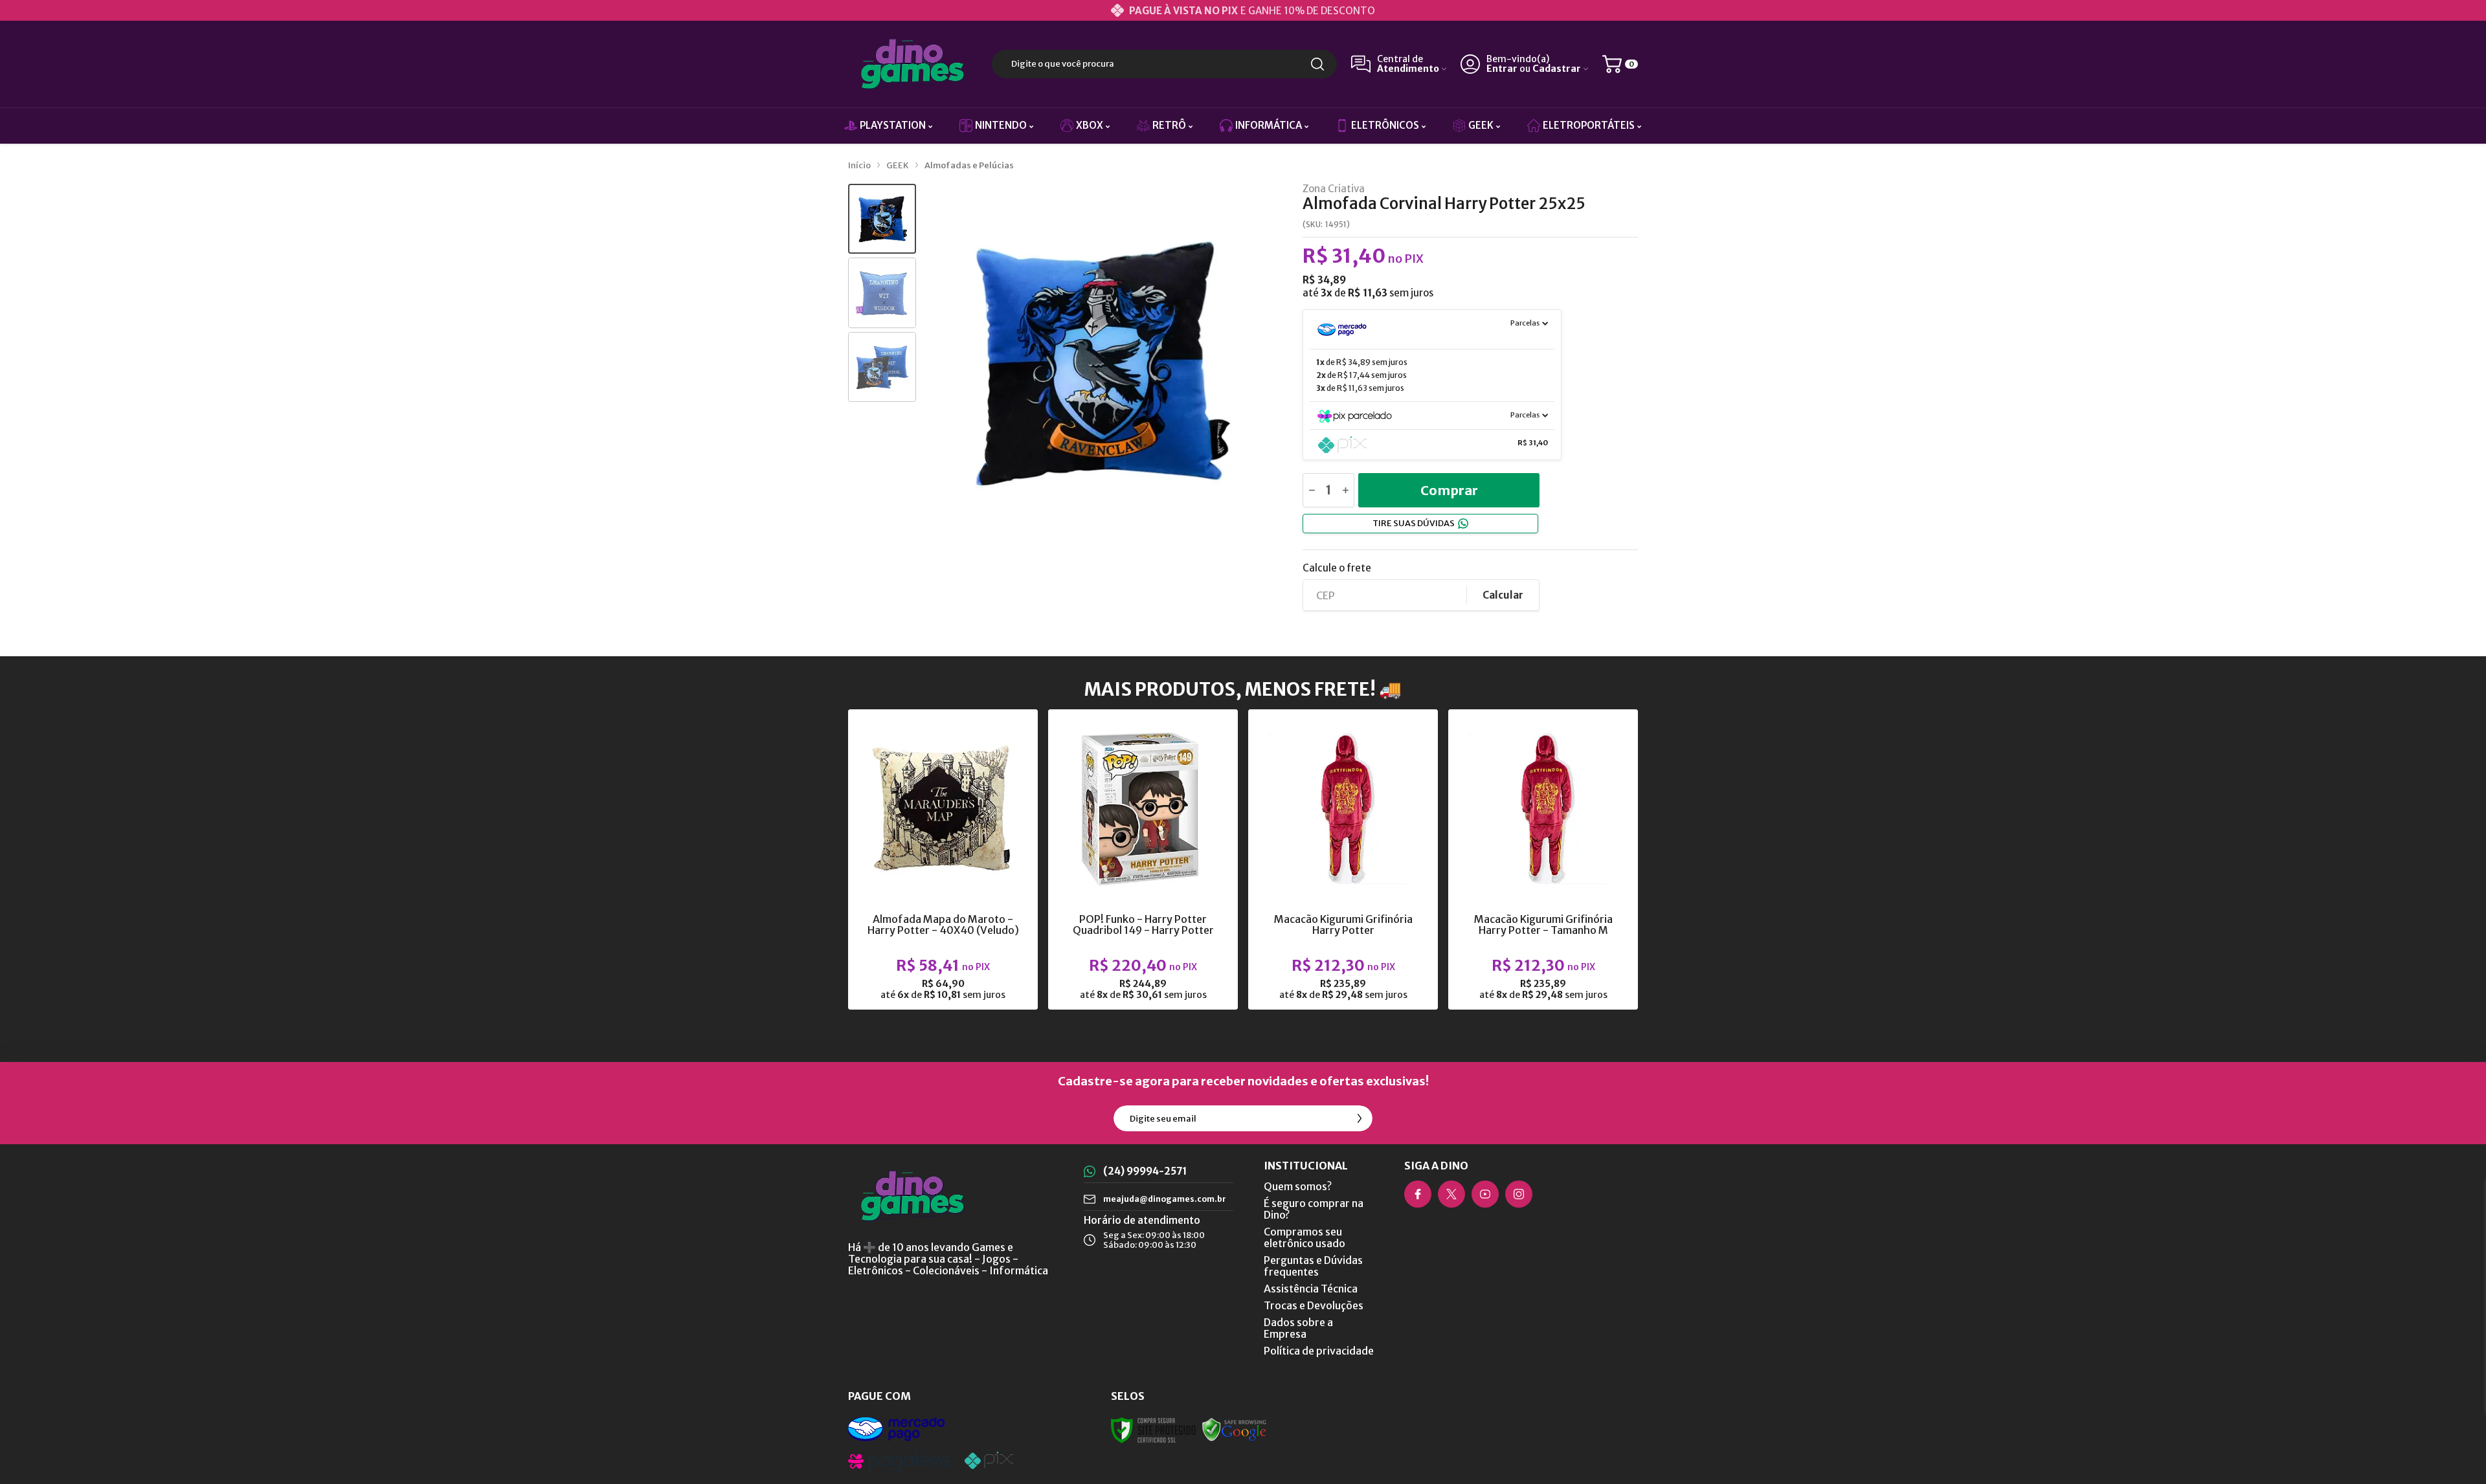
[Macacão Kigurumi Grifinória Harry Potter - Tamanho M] (1543, 859)
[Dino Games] (913, 64)
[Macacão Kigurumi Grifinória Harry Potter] (1343, 859)
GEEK (898, 165)
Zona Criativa (1334, 189)
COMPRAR (968, 905)
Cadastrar (1557, 69)
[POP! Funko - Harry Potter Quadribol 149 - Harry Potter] (1143, 859)
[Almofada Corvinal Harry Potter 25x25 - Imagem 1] (882, 219)
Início (859, 165)
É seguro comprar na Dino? (1314, 1209)
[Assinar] (1360, 1118)
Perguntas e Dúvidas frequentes (1313, 1266)
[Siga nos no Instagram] (1519, 1194)
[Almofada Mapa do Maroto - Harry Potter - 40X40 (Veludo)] (943, 859)
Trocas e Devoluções (1314, 1305)
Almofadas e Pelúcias (969, 165)
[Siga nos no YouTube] (1485, 1194)
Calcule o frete (1337, 568)
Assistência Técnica (1311, 1289)
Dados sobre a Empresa (1298, 1328)
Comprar (1449, 490)
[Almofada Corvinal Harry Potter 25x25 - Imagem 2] (882, 293)
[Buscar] (1317, 64)
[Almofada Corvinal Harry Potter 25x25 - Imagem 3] (882, 367)
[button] (882, 219)
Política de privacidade (1319, 1351)
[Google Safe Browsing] (1235, 1430)
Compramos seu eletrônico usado (1305, 1237)
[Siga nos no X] (1451, 1194)
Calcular (1503, 595)
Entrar (1502, 69)
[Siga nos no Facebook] (1418, 1194)
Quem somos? (1298, 1186)
